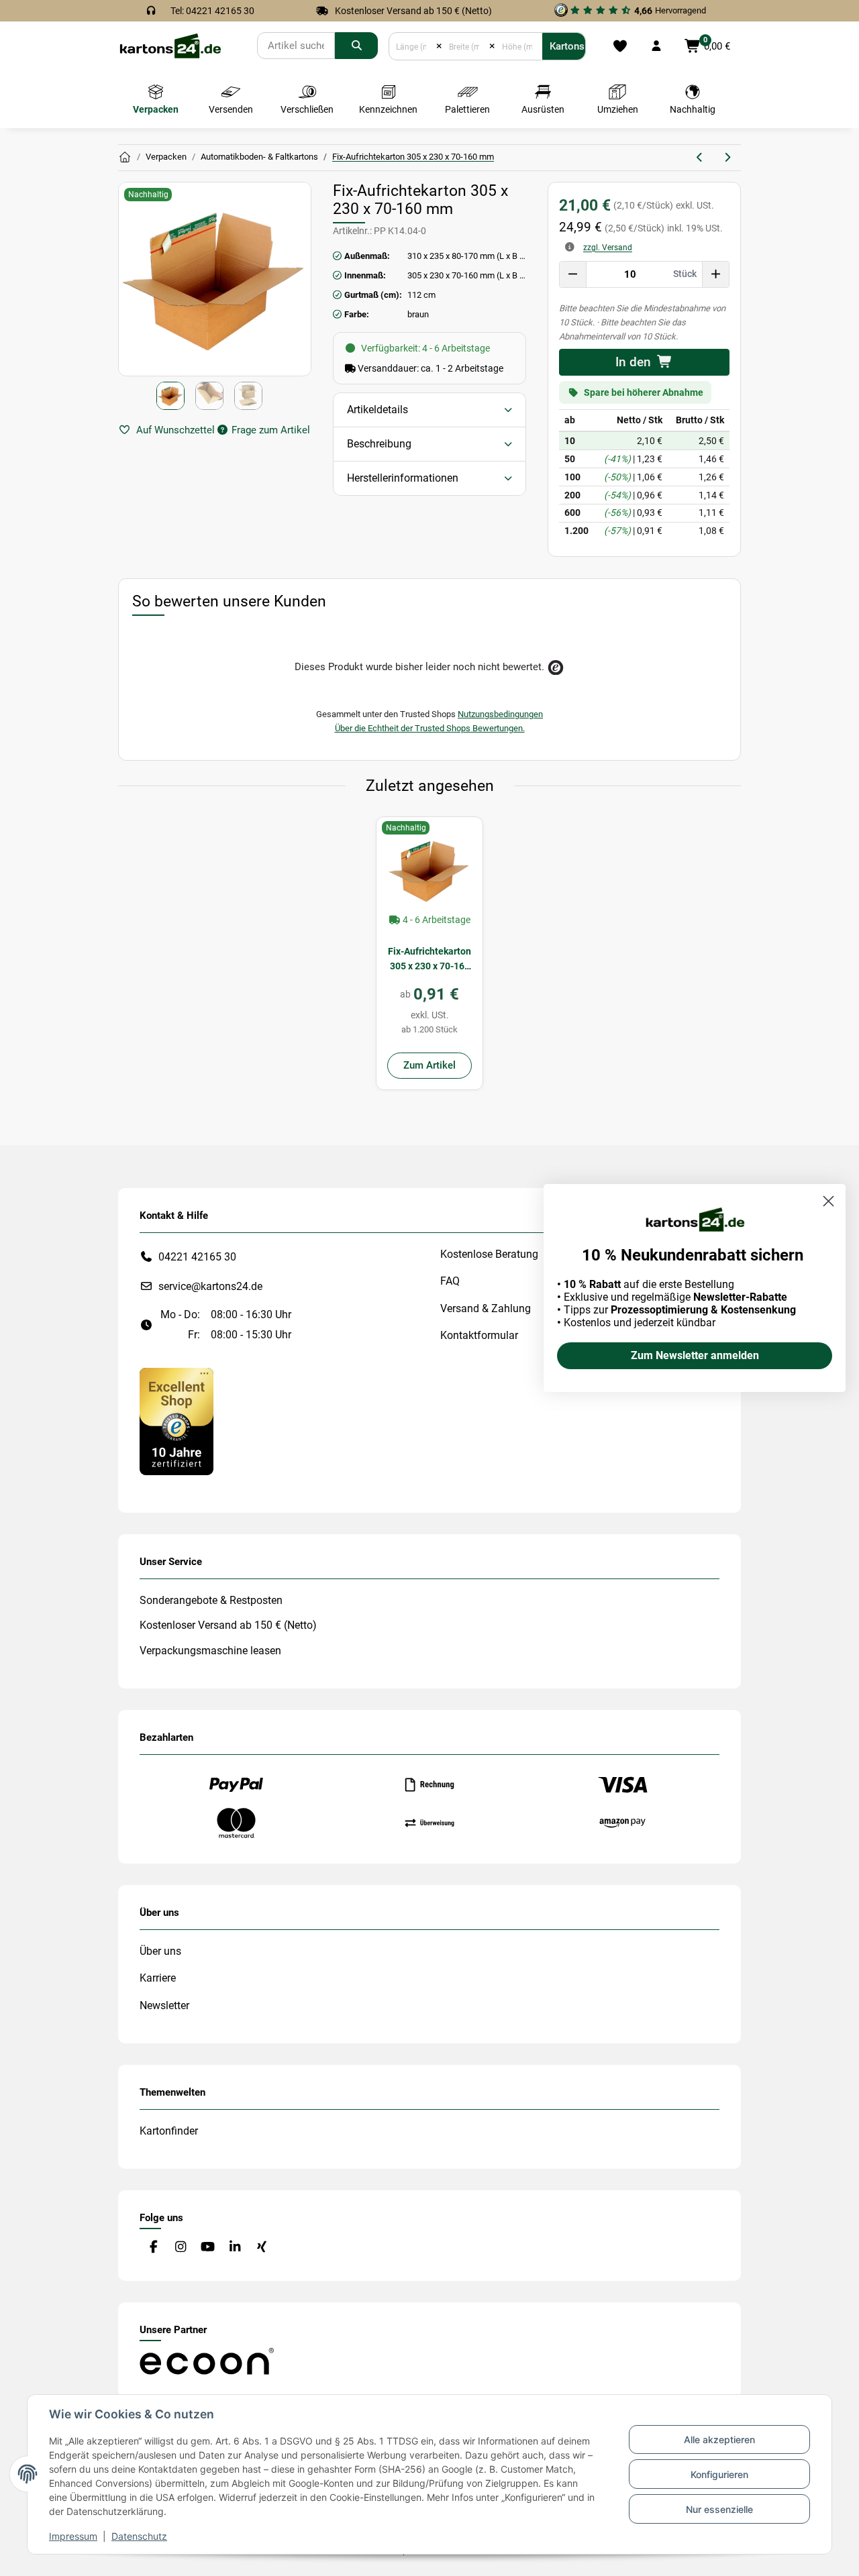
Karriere (158, 1978)
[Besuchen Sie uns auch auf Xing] (262, 2247)
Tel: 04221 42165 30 (212, 11)
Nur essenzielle (719, 2509)
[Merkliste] (620, 46)
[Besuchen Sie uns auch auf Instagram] (180, 2247)
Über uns (160, 1951)
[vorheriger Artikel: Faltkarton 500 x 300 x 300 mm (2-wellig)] (700, 158)
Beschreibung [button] (379, 444)
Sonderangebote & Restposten (211, 1600)
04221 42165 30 (197, 1257)
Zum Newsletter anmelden (695, 1355)
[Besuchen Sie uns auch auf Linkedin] (235, 2247)
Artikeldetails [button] (377, 410)
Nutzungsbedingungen (500, 714)
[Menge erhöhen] (715, 274)
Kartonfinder (169, 2131)
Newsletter (164, 2005)
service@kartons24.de (210, 1286)
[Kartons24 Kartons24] (125, 158)
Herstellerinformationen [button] (403, 478)
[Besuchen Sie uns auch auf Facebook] (153, 2247)
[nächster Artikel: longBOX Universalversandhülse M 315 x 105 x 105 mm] (727, 158)
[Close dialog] (828, 1201)
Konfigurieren (719, 2474)
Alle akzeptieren (719, 2439)
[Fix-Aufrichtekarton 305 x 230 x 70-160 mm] (429, 870)
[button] (656, 46)
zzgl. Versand (608, 248)
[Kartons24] (170, 45)
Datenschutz (139, 2536)
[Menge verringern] (573, 274)
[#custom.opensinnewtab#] (176, 1420)
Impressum (73, 2536)
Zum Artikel (429, 1065)
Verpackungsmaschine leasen (210, 1651)
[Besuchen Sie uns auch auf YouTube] (208, 2247)
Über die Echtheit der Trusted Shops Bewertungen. (430, 728)
